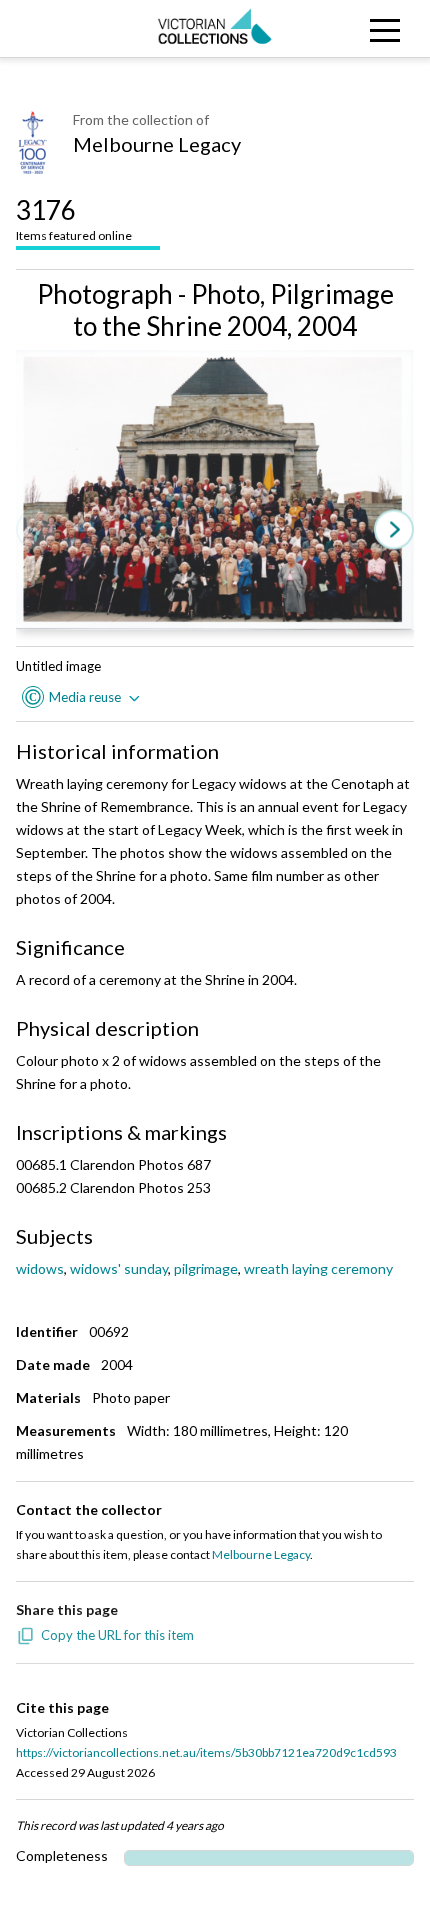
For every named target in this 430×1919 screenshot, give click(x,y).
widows (40, 1268)
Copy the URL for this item (117, 1635)
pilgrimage (206, 1268)
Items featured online (74, 218)
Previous (36, 530)
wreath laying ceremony (318, 1268)
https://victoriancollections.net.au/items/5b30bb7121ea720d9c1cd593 (206, 1752)
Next (394, 530)
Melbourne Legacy (157, 144)
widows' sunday (119, 1268)
